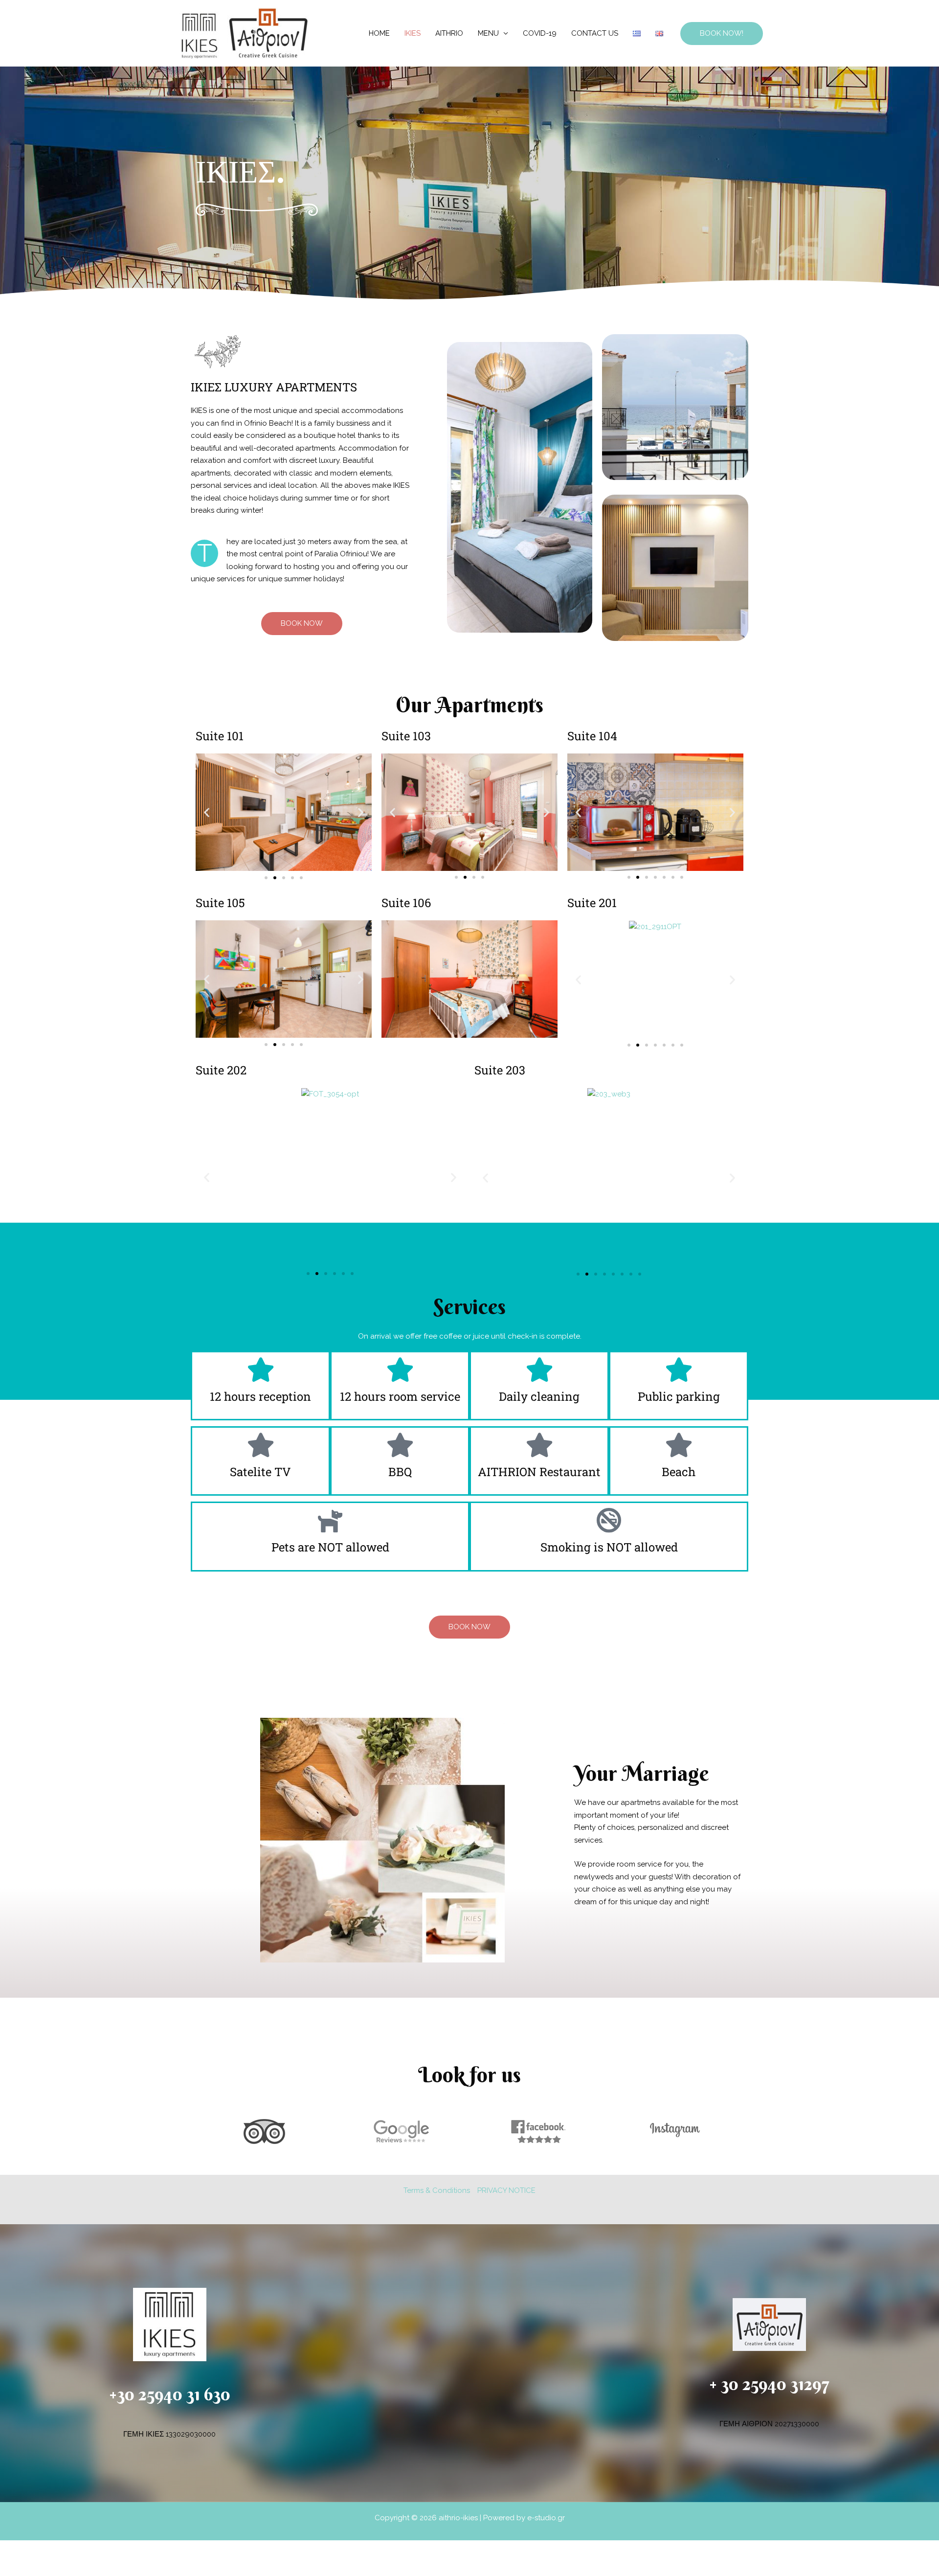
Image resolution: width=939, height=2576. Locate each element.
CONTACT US (595, 33)
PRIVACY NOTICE (506, 2190)
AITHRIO (449, 33)
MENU (488, 33)
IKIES (413, 33)
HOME (379, 33)
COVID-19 (540, 33)
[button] (722, 34)
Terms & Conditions (437, 2190)
